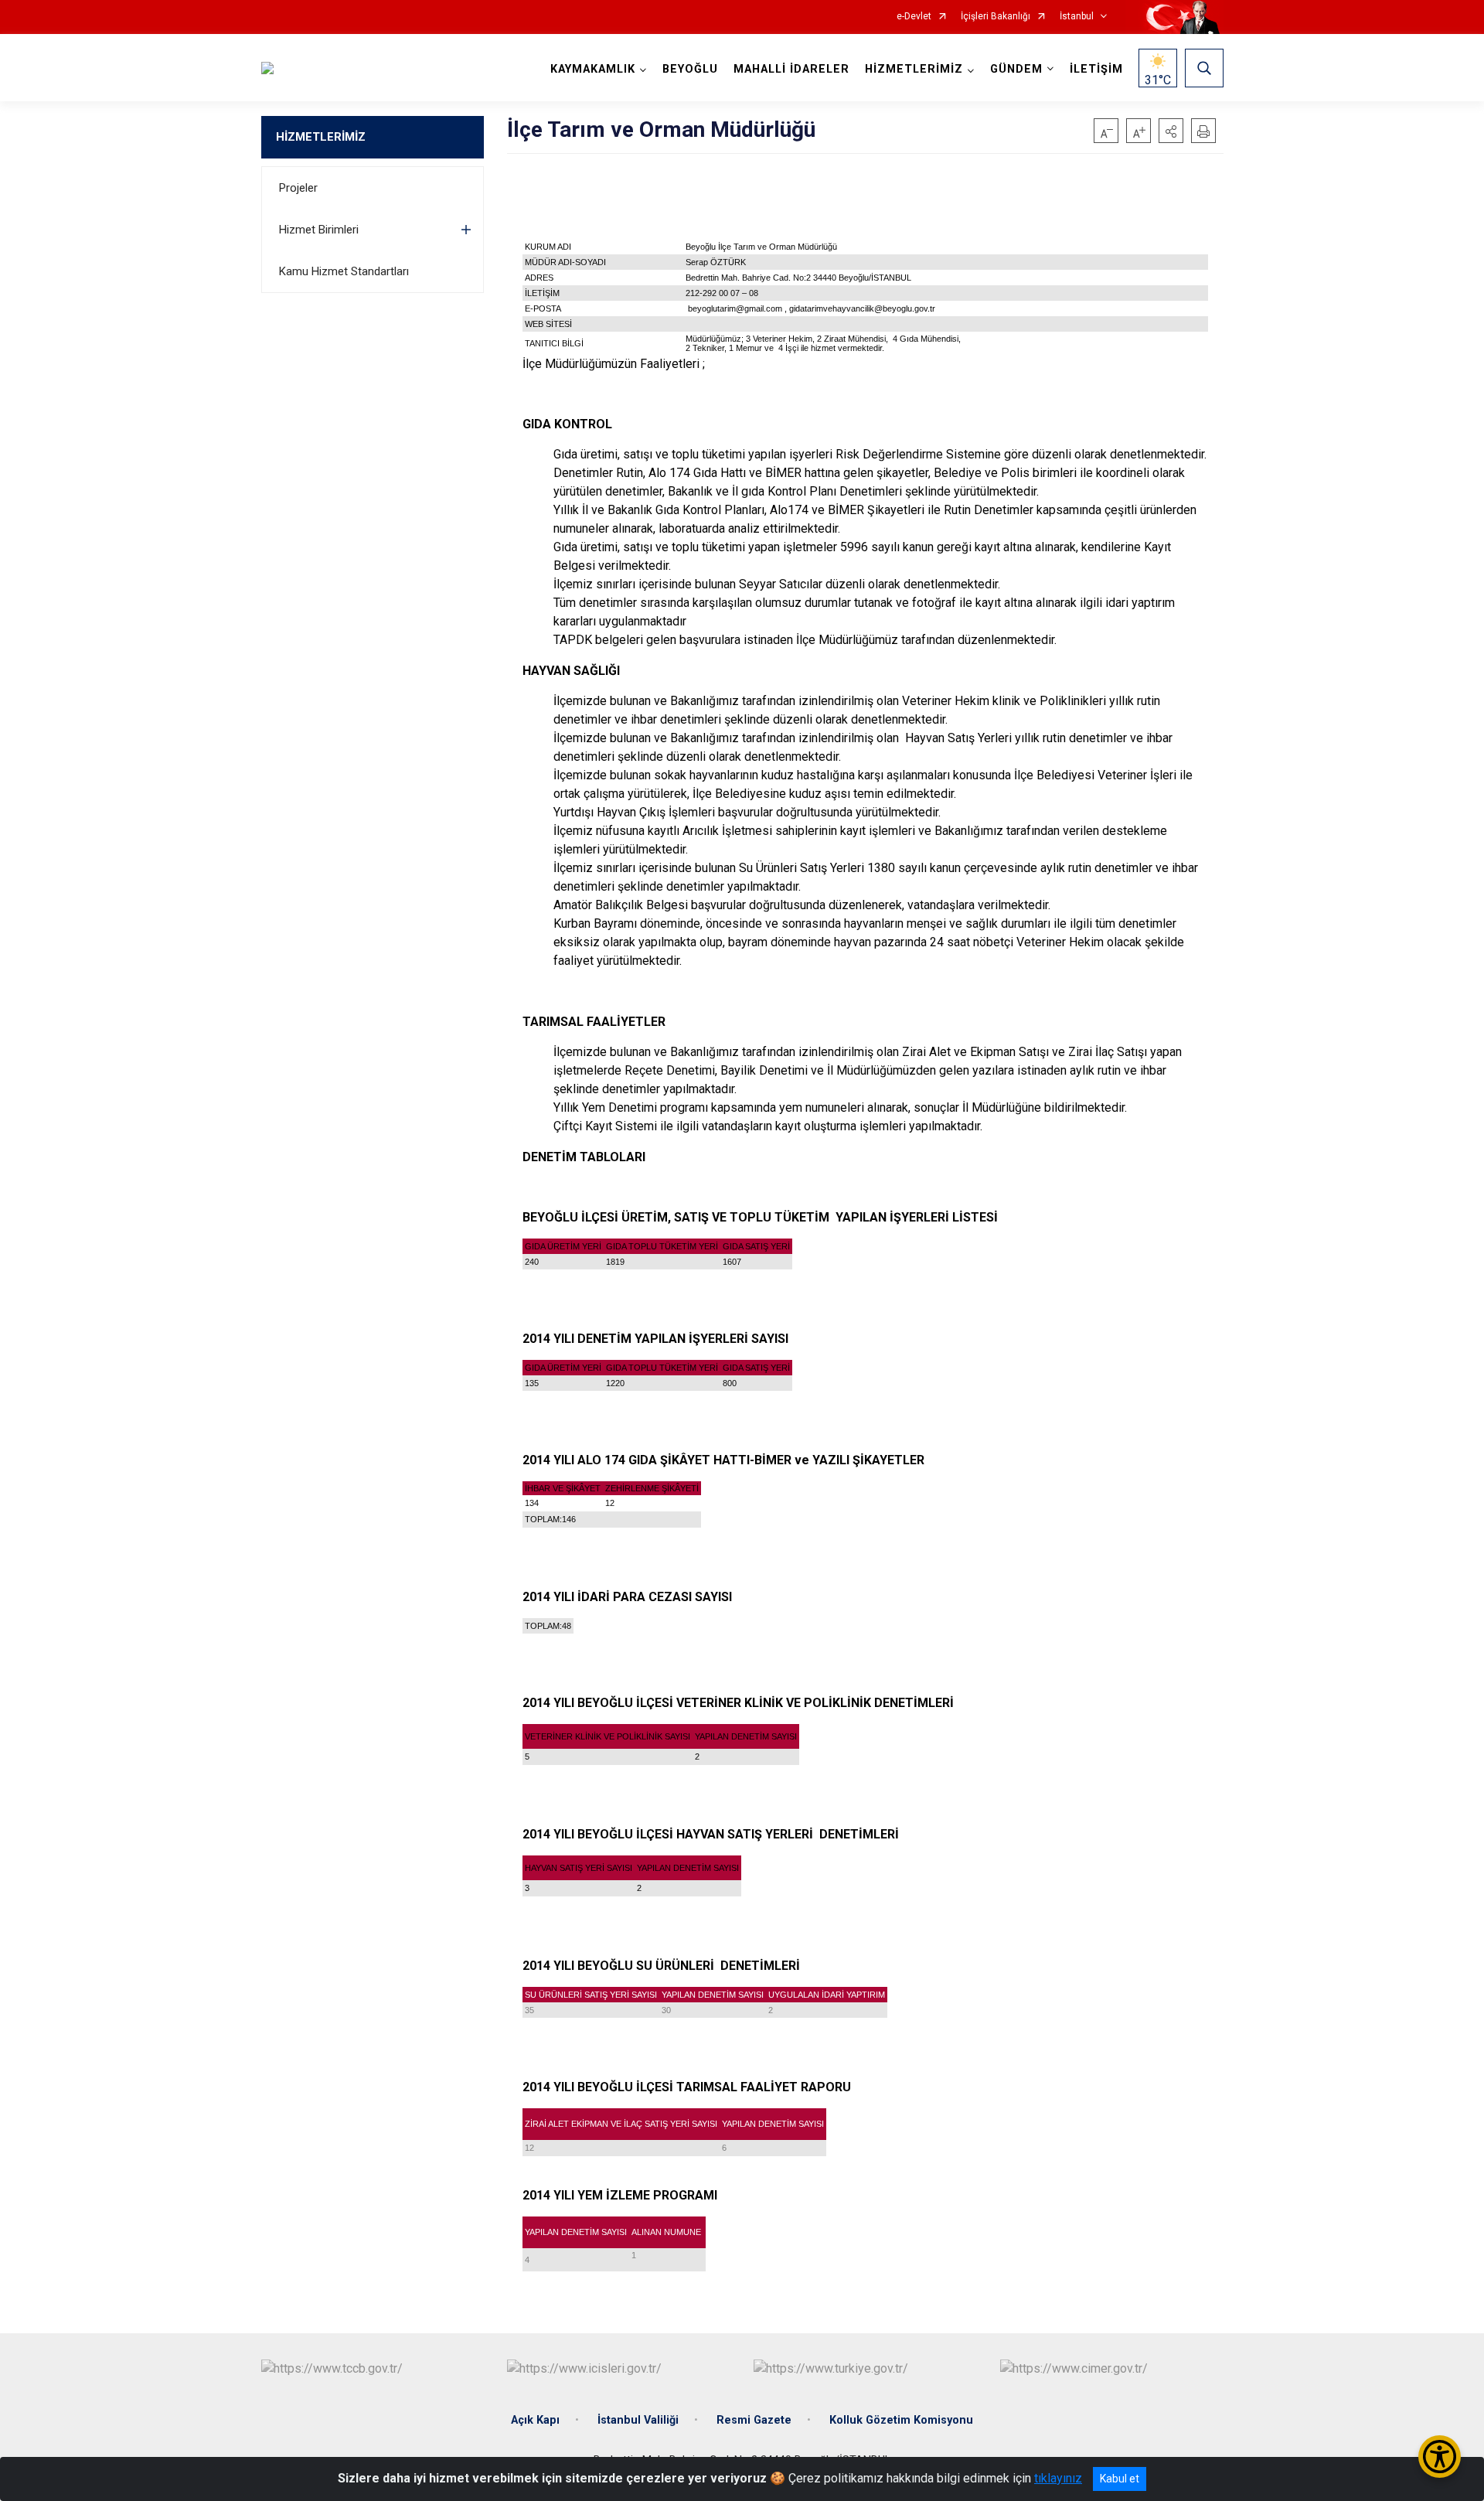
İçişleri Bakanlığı (996, 17)
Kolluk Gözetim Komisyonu (901, 2420)
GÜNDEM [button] (1016, 69)
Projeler (298, 188)
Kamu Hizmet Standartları (344, 271)
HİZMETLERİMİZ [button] (914, 69)
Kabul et (1120, 2479)
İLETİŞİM (1096, 69)
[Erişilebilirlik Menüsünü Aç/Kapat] (1440, 2457)
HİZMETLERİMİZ (321, 137)
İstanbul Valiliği (638, 2420)
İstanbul (1077, 17)
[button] (1171, 131)
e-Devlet (914, 17)
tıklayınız (1058, 2478)
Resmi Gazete (754, 2420)
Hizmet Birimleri (319, 230)
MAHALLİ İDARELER (791, 69)
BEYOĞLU (690, 69)
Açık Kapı (535, 2420)
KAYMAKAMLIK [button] (593, 69)
